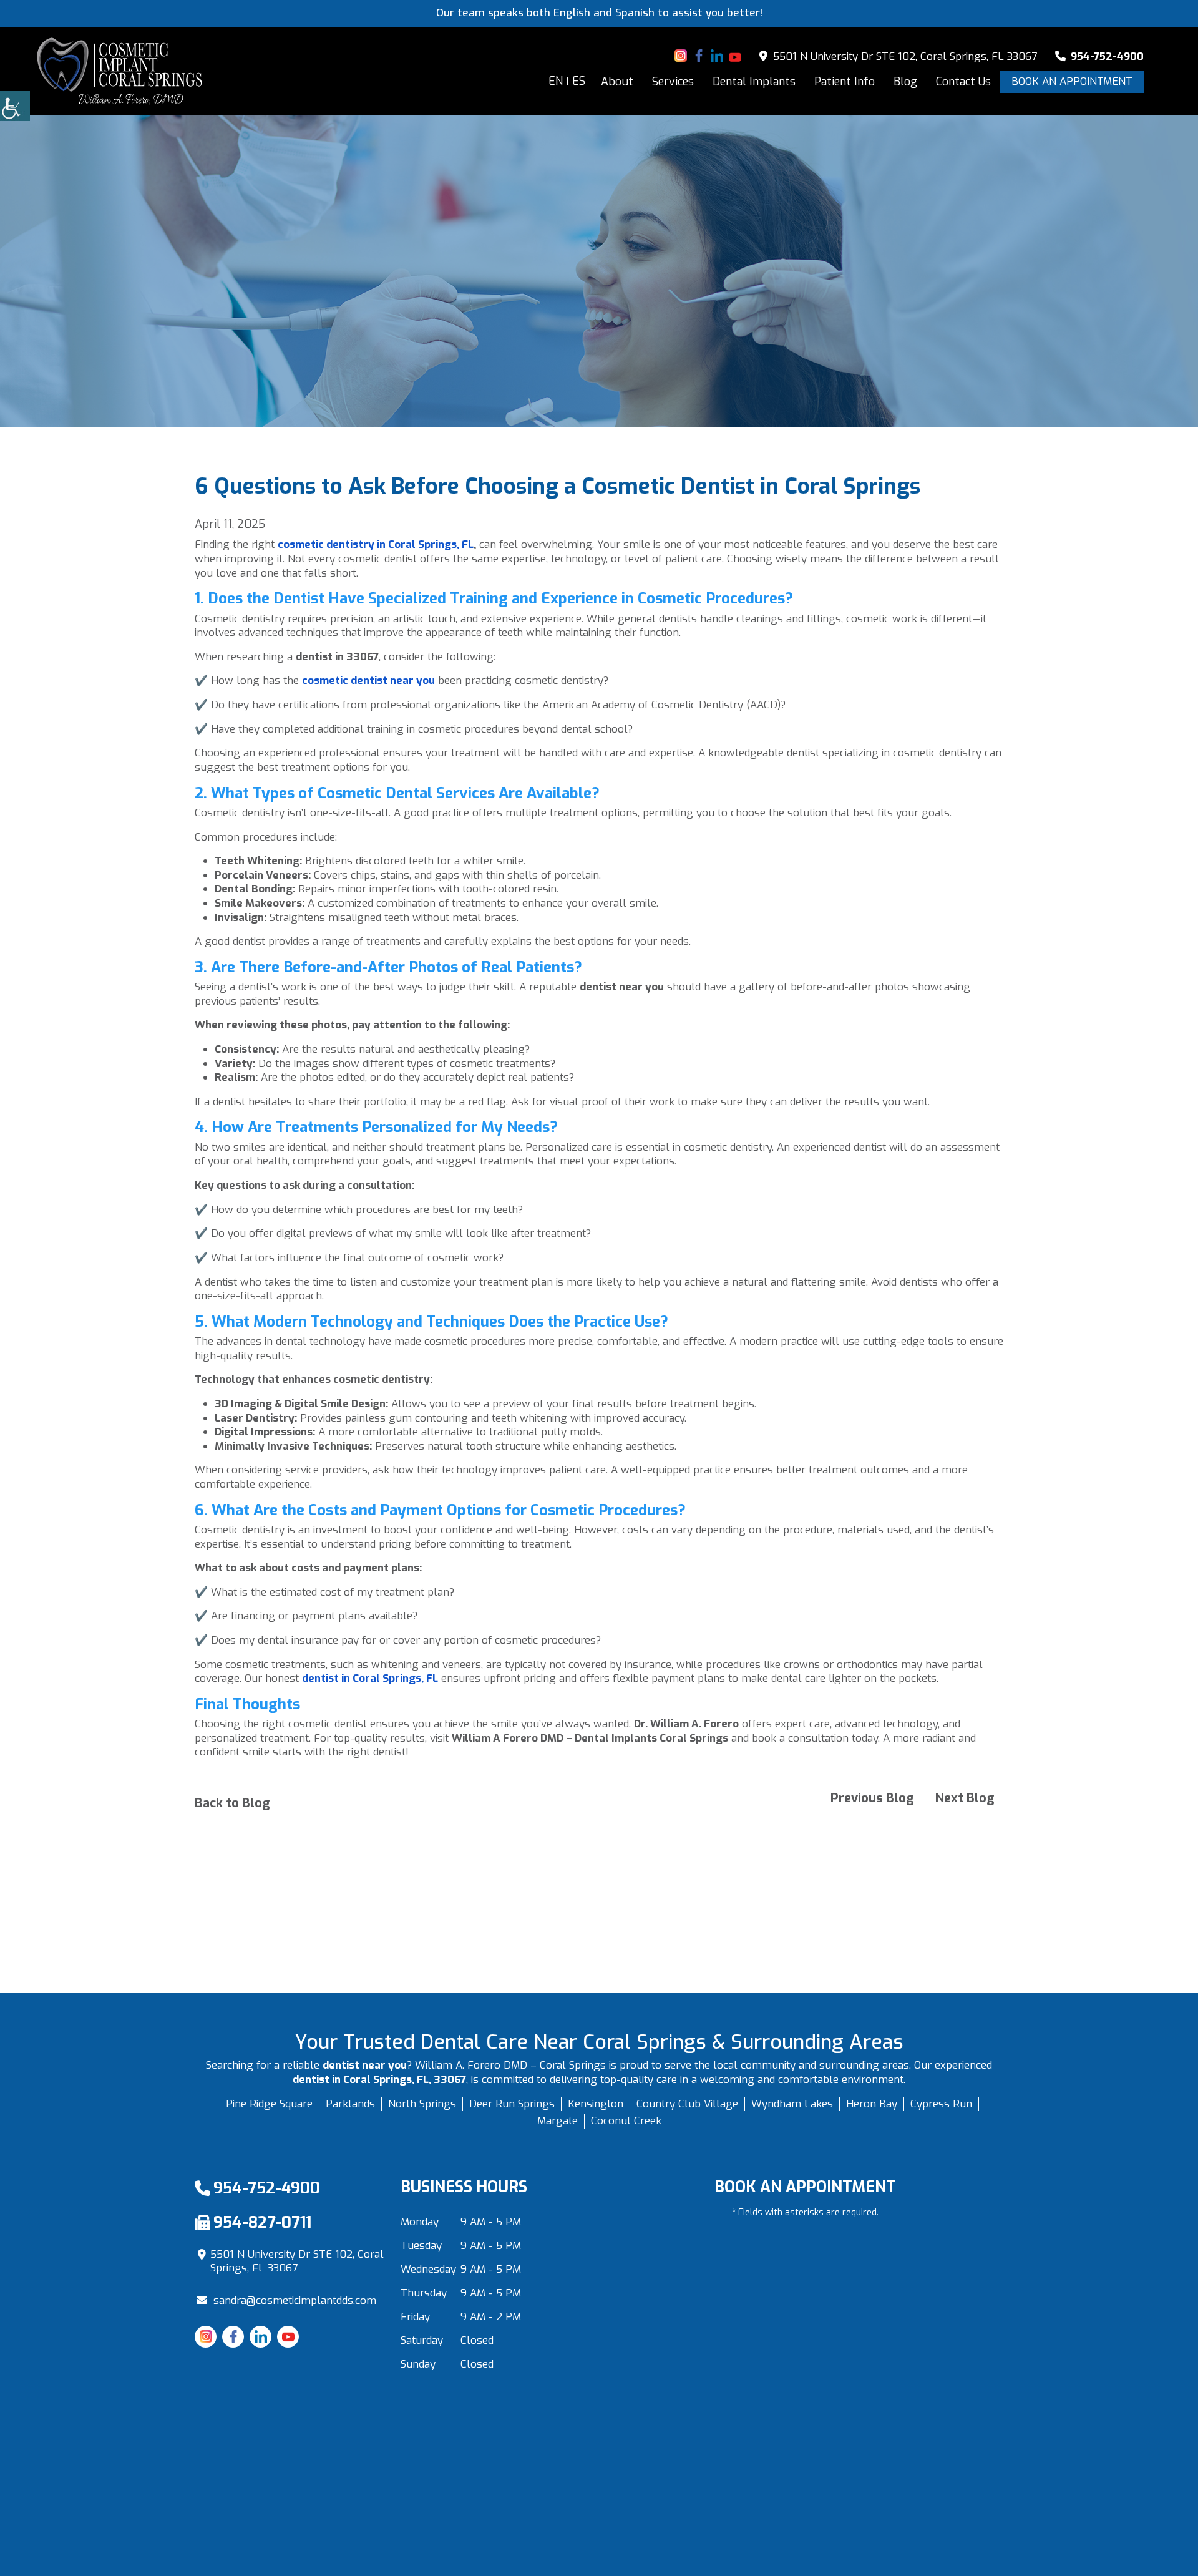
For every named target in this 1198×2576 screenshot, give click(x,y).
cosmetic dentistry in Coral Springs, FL (376, 544)
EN (556, 81)
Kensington (596, 2104)
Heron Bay (872, 2104)
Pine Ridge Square (269, 2104)
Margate (558, 2121)
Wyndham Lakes (792, 2104)
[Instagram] (681, 56)
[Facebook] (699, 56)
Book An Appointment (1072, 81)
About (617, 82)
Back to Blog (232, 1803)
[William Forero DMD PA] (120, 71)
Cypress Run (941, 2104)
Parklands (350, 2104)
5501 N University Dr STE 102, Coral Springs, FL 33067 (903, 56)
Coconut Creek (626, 2121)
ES (579, 81)
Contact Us (963, 82)
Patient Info (845, 82)
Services (673, 82)
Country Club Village (687, 2104)
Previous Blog (872, 1798)
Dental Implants (754, 82)
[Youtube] (735, 56)
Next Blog (965, 1798)
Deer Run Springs (512, 2104)
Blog (905, 82)
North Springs (422, 2104)
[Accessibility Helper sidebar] (15, 106)
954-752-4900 (1106, 56)
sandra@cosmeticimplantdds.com (295, 2300)
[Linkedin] (717, 56)
